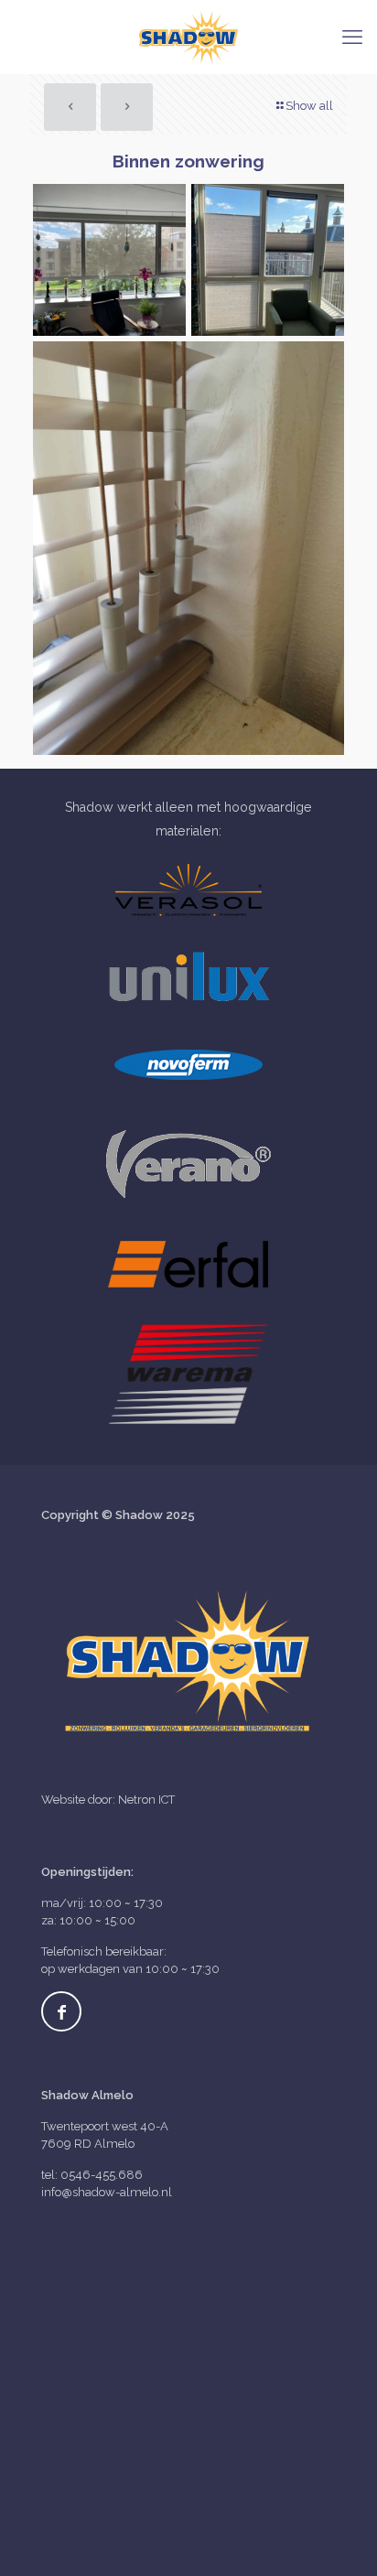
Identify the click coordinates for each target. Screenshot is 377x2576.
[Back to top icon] (339, 2538)
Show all (309, 106)
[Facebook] (61, 2011)
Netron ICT (146, 1800)
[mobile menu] (352, 37)
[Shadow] (188, 37)
